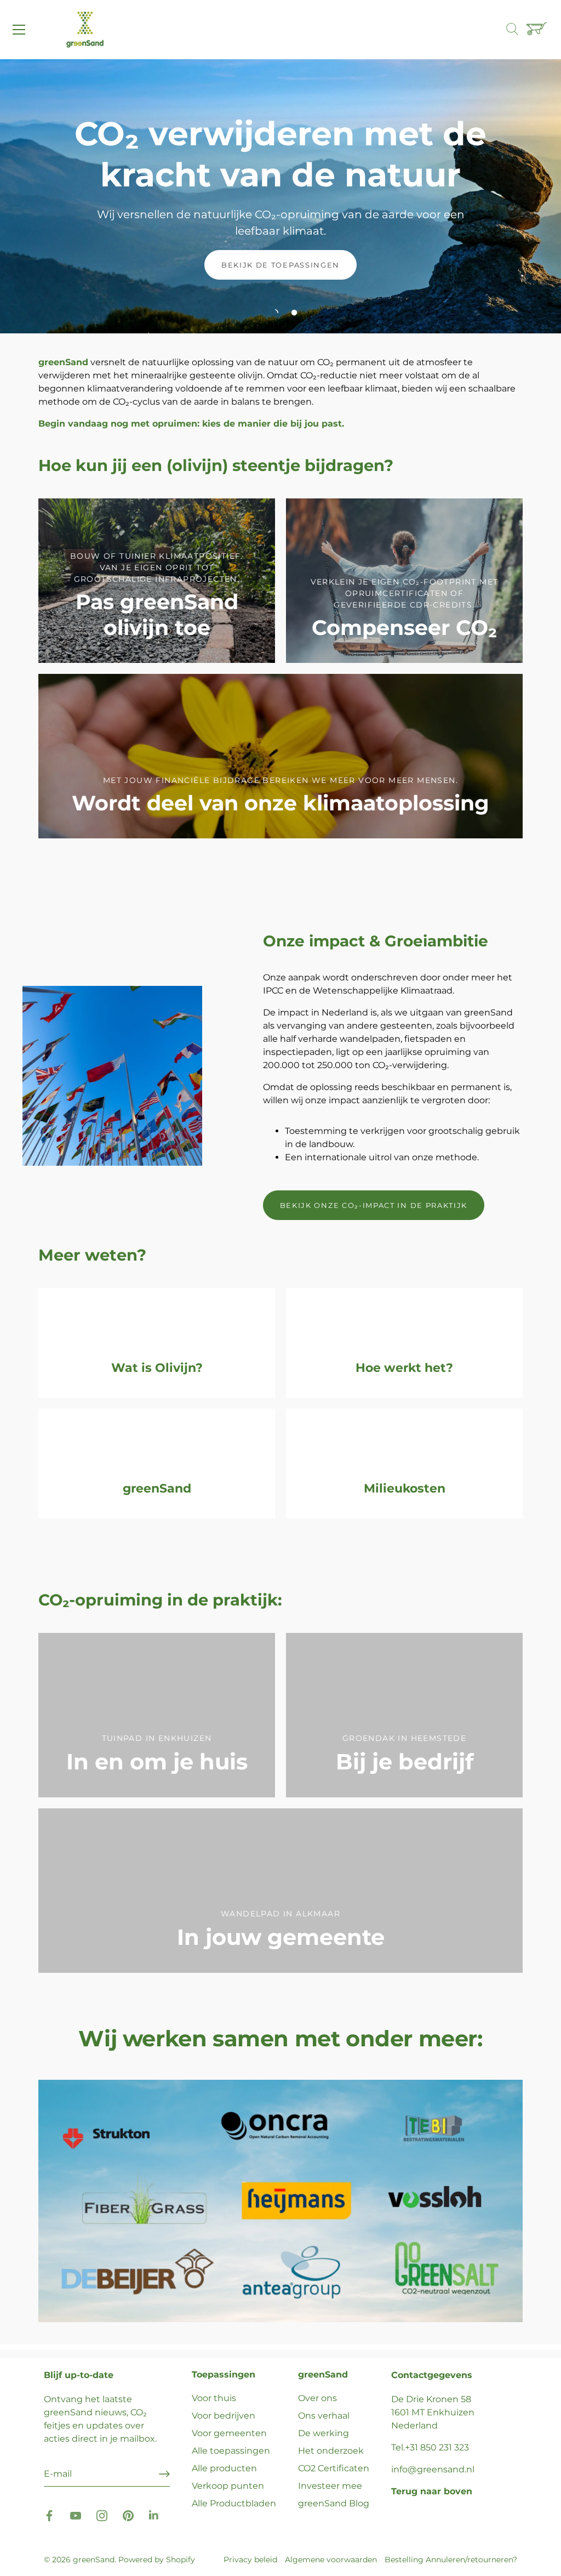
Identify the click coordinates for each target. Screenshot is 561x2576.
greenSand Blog (334, 2503)
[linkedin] (154, 2515)
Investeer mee (330, 2486)
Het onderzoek (331, 2451)
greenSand (94, 2560)
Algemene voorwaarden (331, 2560)
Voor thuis (214, 2398)
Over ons (317, 2398)
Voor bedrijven (224, 2416)
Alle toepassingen (231, 2451)
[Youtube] (76, 2515)
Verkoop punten (228, 2486)
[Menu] (19, 30)
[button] (275, 313)
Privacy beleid (250, 2560)
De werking (324, 2433)
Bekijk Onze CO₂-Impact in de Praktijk (374, 1205)
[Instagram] (102, 2515)
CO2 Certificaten (334, 2468)
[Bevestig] (164, 2474)
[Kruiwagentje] (538, 30)
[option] (280, 196)
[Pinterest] (128, 2515)
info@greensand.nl (433, 2469)
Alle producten (224, 2468)
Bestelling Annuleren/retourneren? (451, 2560)
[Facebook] (49, 2515)
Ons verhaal (324, 2416)
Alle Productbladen (234, 2503)
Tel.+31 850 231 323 (430, 2447)
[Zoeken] (518, 30)
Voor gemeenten (229, 2433)
